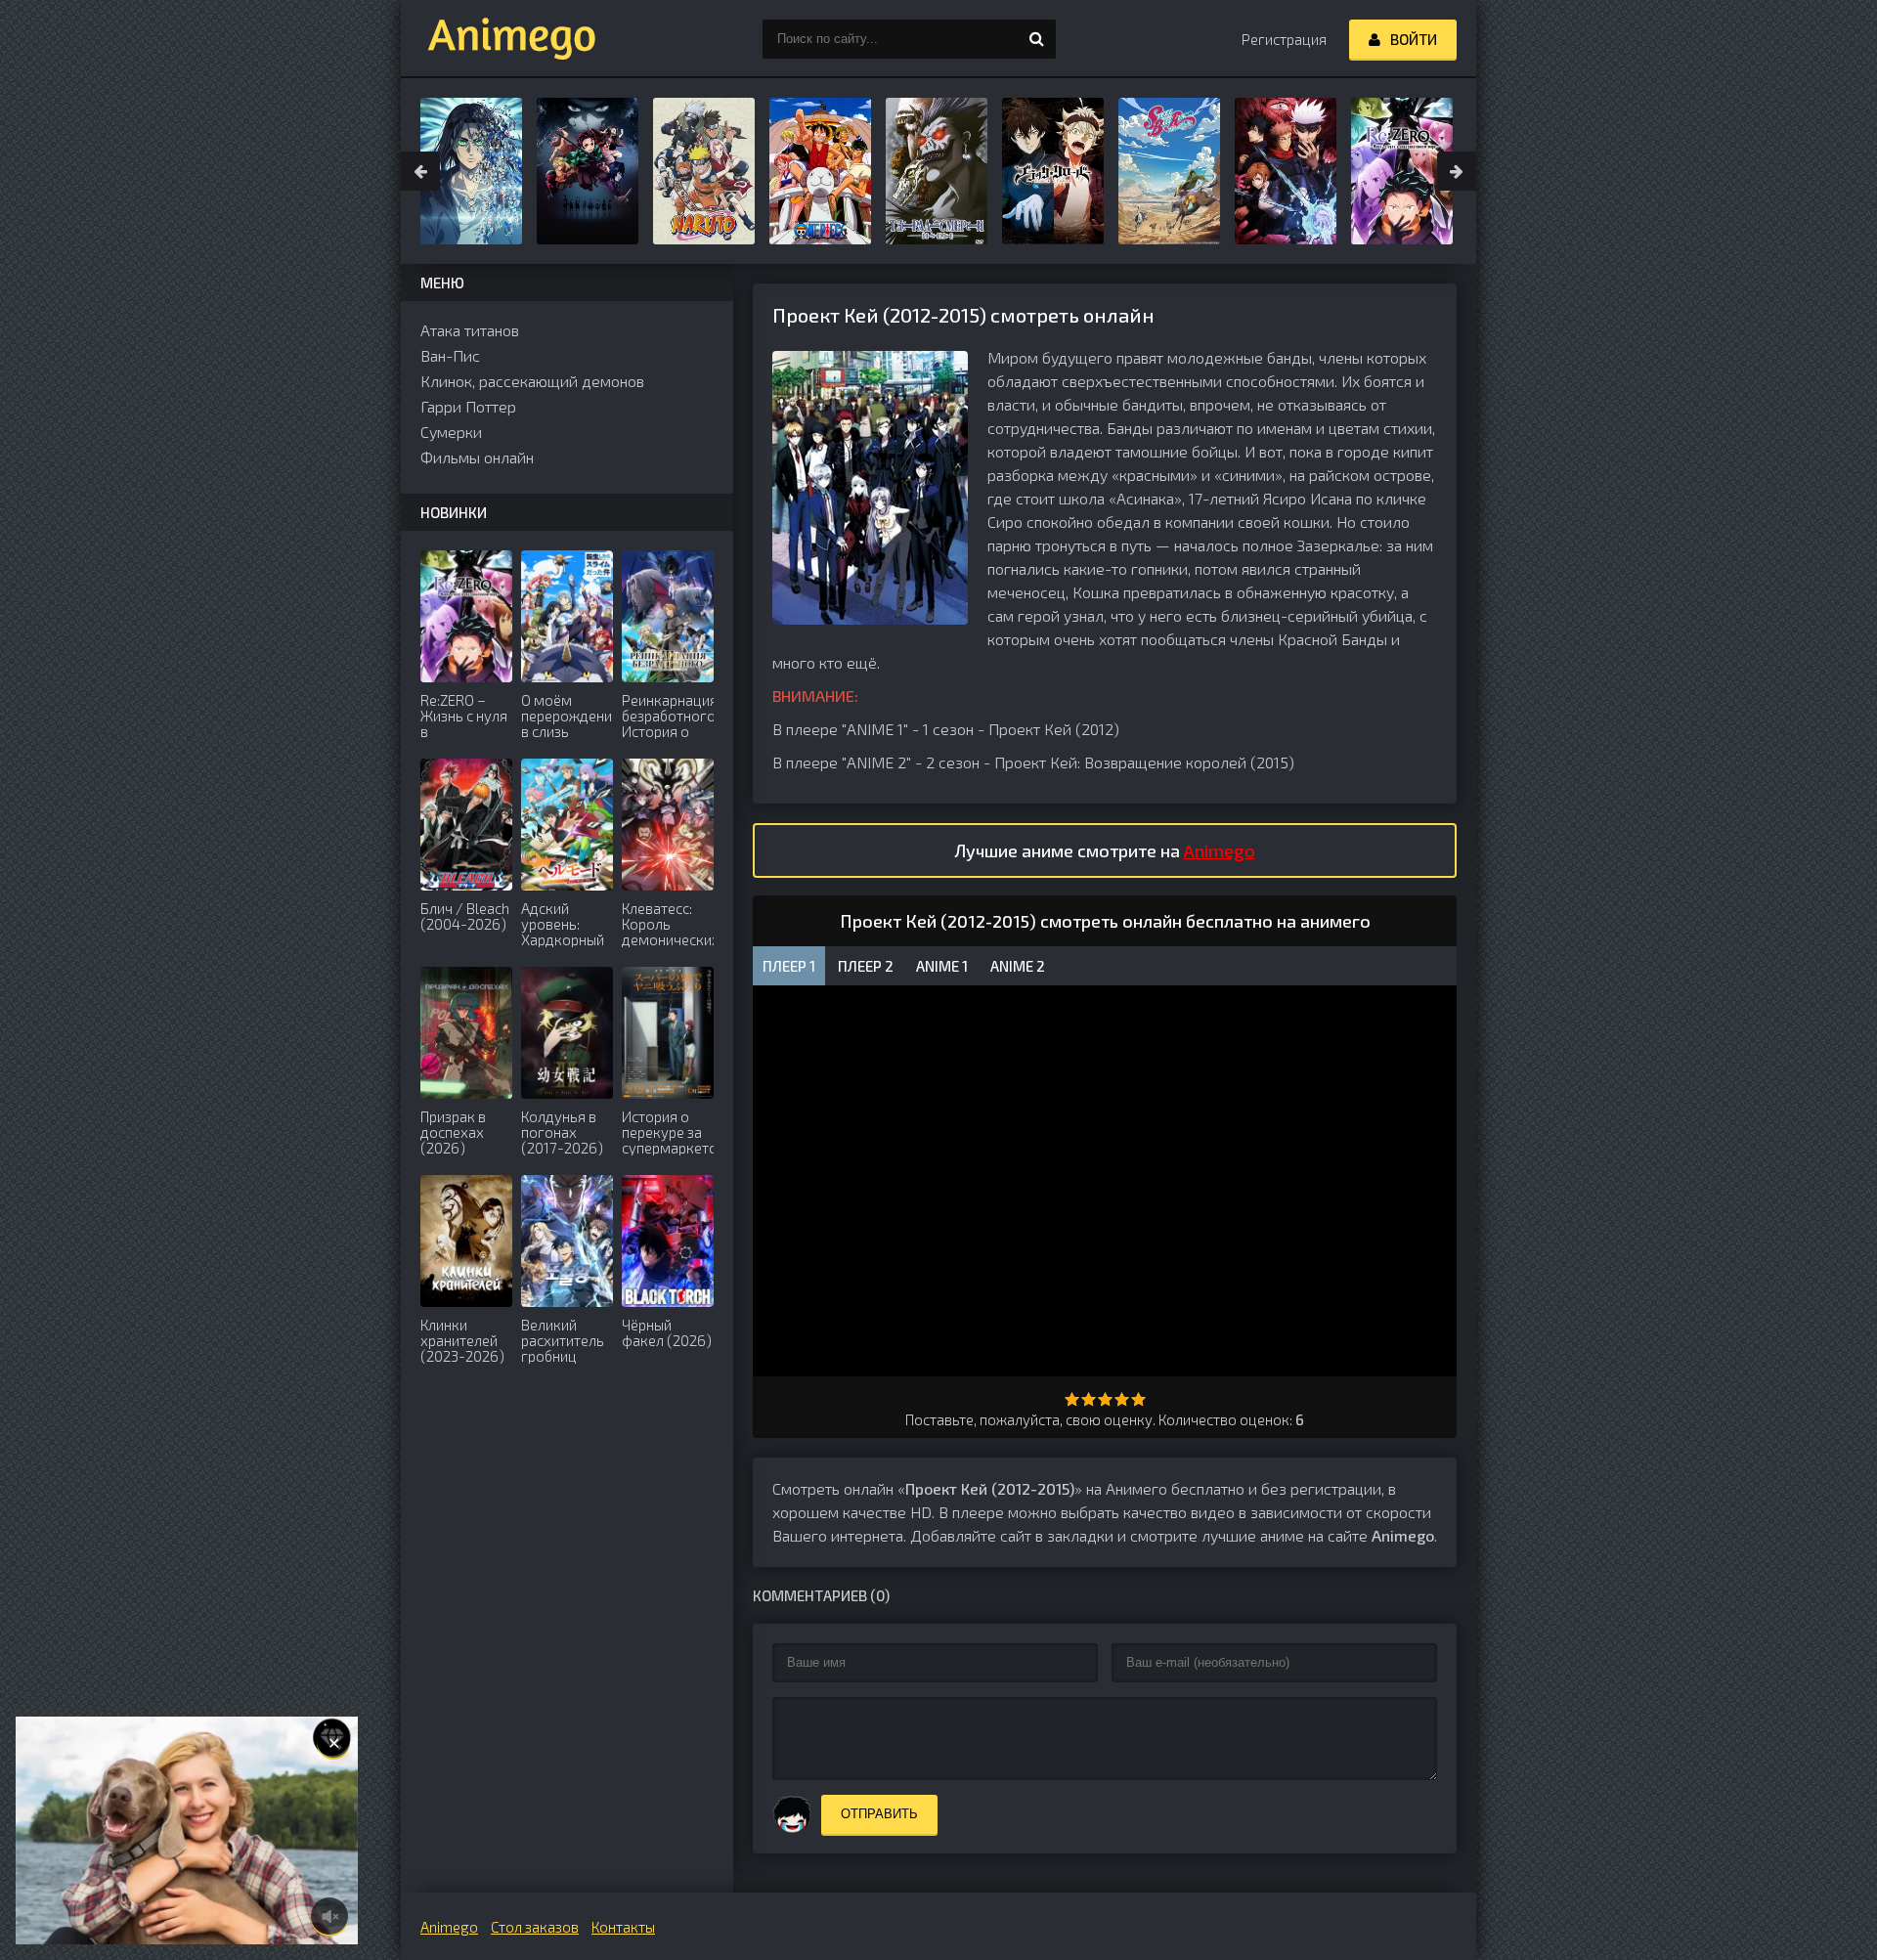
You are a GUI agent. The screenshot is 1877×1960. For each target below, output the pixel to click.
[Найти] (1036, 39)
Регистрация (1284, 39)
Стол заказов (535, 1927)
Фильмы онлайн (477, 457)
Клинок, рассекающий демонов (532, 381)
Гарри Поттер (468, 406)
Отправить (879, 1814)
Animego (1220, 850)
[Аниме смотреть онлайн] (499, 39)
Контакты (623, 1927)
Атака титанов (470, 330)
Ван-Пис (450, 355)
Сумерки (451, 432)
